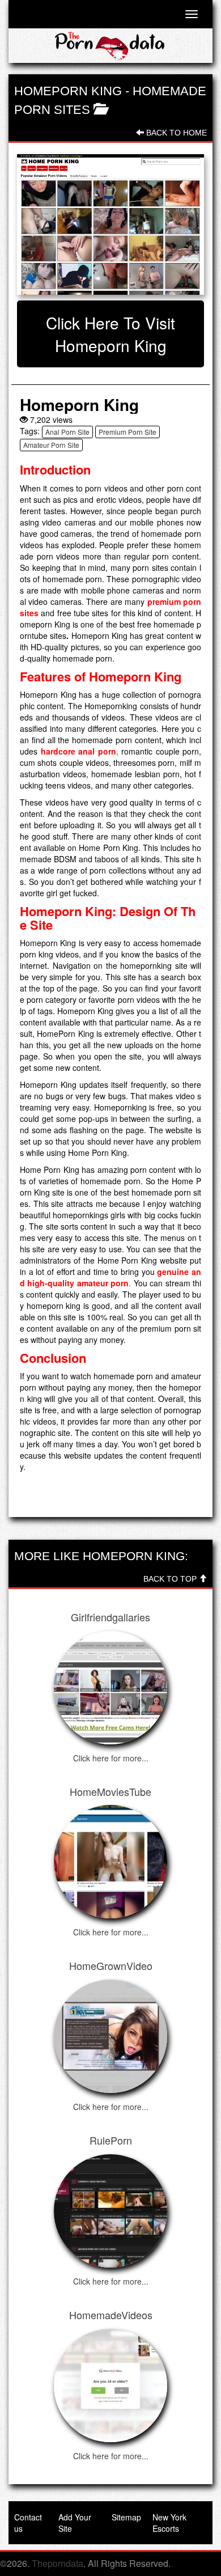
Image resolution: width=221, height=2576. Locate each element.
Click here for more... (111, 1758)
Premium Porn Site (127, 432)
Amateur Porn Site (51, 445)
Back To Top (171, 1579)
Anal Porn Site (67, 432)
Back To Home (175, 133)
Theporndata (58, 2563)
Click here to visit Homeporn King (110, 334)
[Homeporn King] (110, 224)
